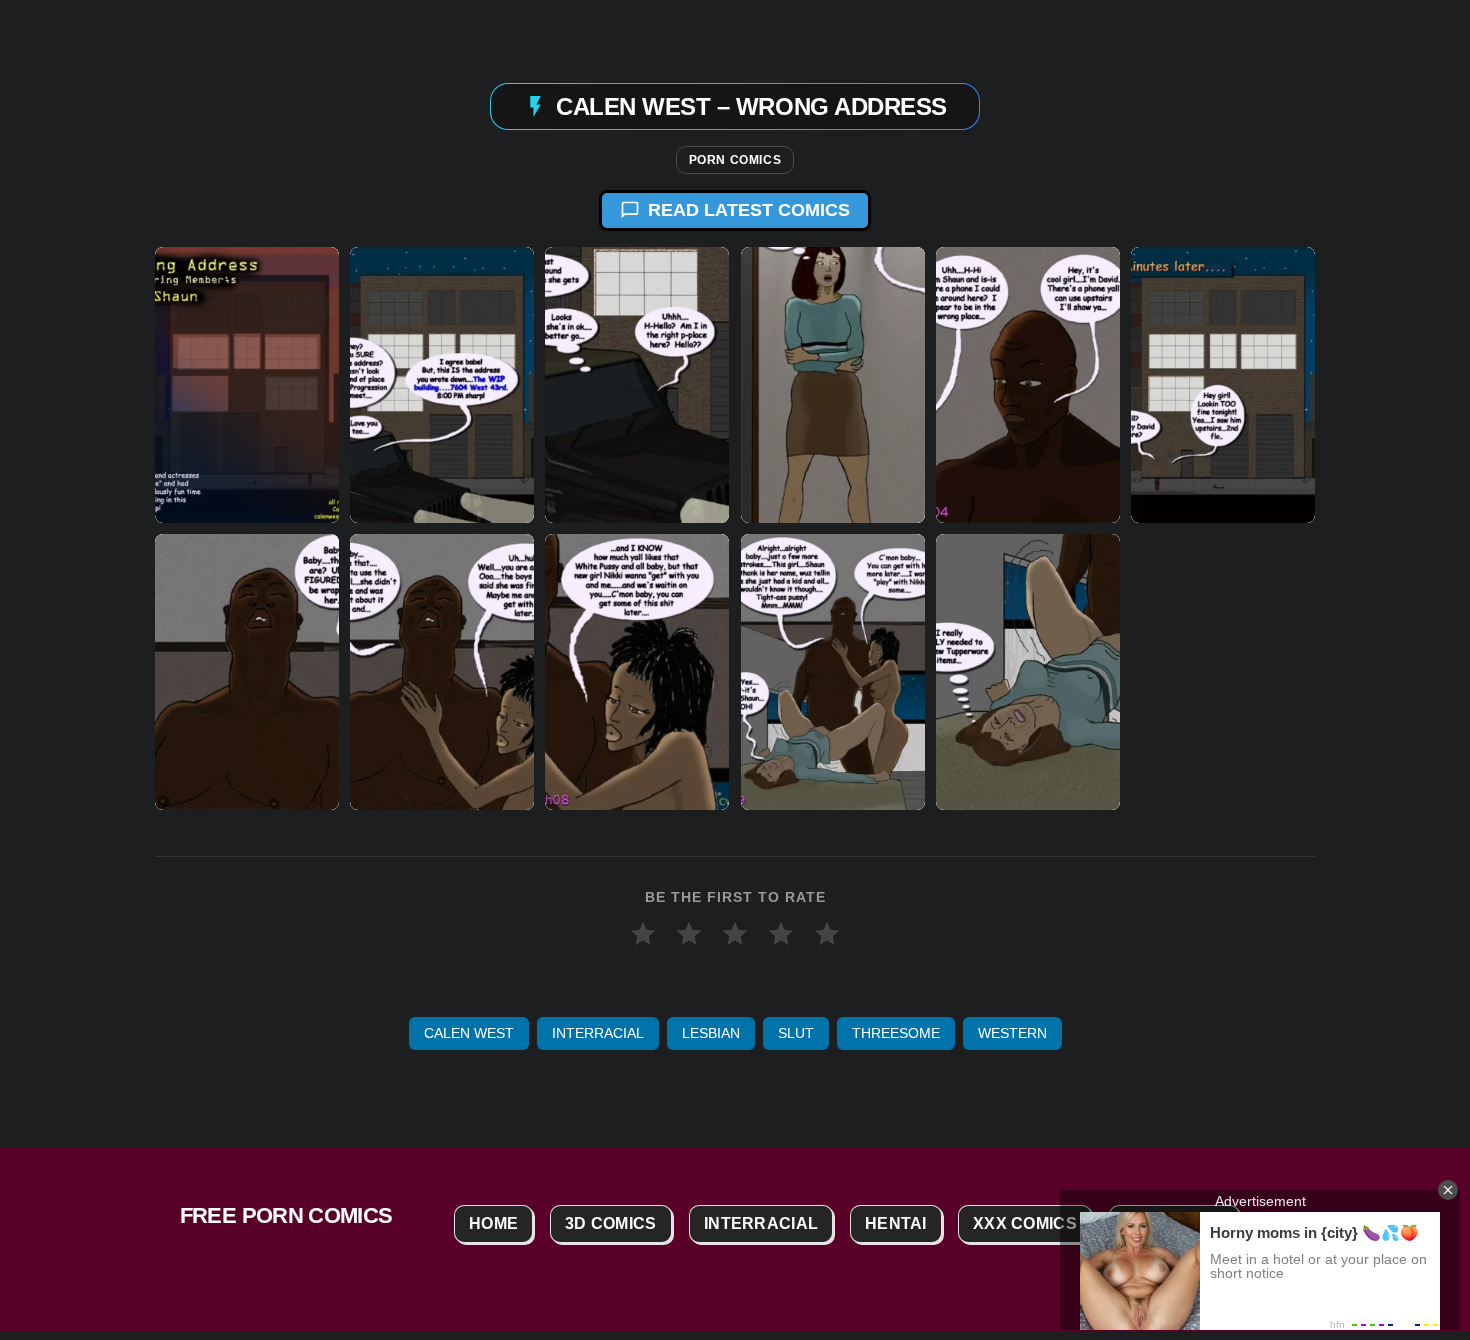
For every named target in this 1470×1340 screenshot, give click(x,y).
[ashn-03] (833, 385)
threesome (896, 1033)
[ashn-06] (247, 672)
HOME (493, 1223)
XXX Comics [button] (1025, 1223)
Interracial (598, 1033)
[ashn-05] (1223, 385)
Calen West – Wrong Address (751, 105)
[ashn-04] (1028, 385)
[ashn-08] (637, 672)
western (1012, 1033)
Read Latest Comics (749, 210)
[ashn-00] (247, 385)
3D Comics (611, 1223)
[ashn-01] (442, 385)
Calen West (469, 1033)
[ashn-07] (442, 672)
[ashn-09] (833, 672)
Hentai (896, 1223)
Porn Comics (735, 160)
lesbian (711, 1033)
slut (796, 1033)
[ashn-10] (1028, 672)
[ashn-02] (637, 385)
